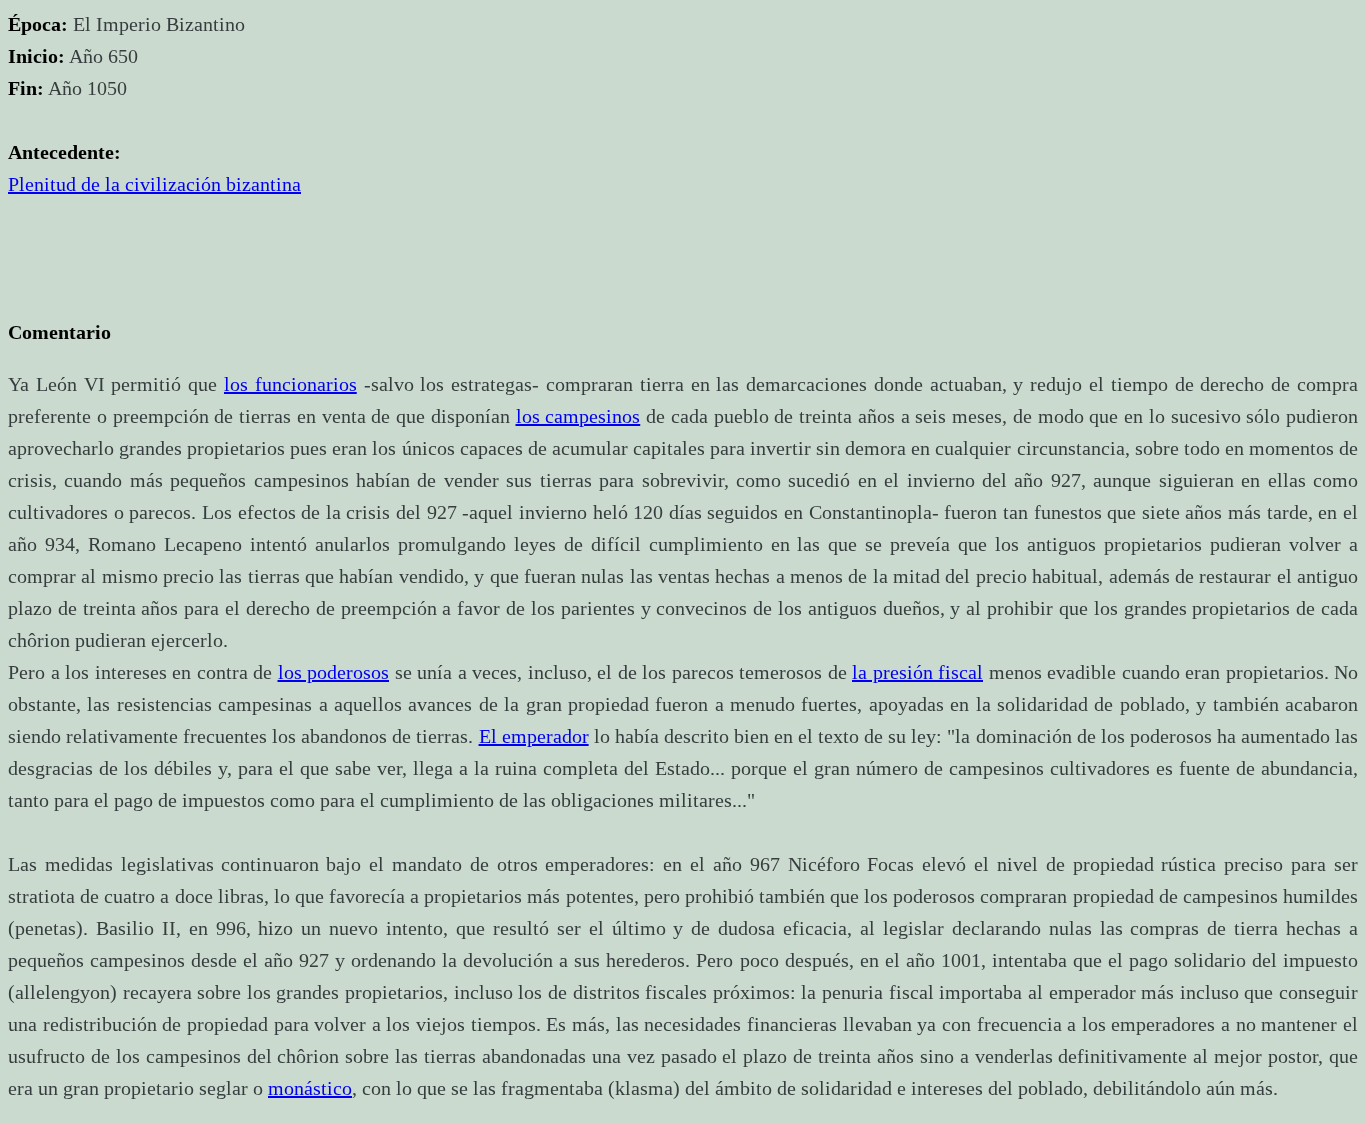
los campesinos (578, 416)
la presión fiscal (917, 672)
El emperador (534, 736)
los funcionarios (290, 384)
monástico (310, 1088)
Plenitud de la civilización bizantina (154, 184)
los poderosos (334, 672)
